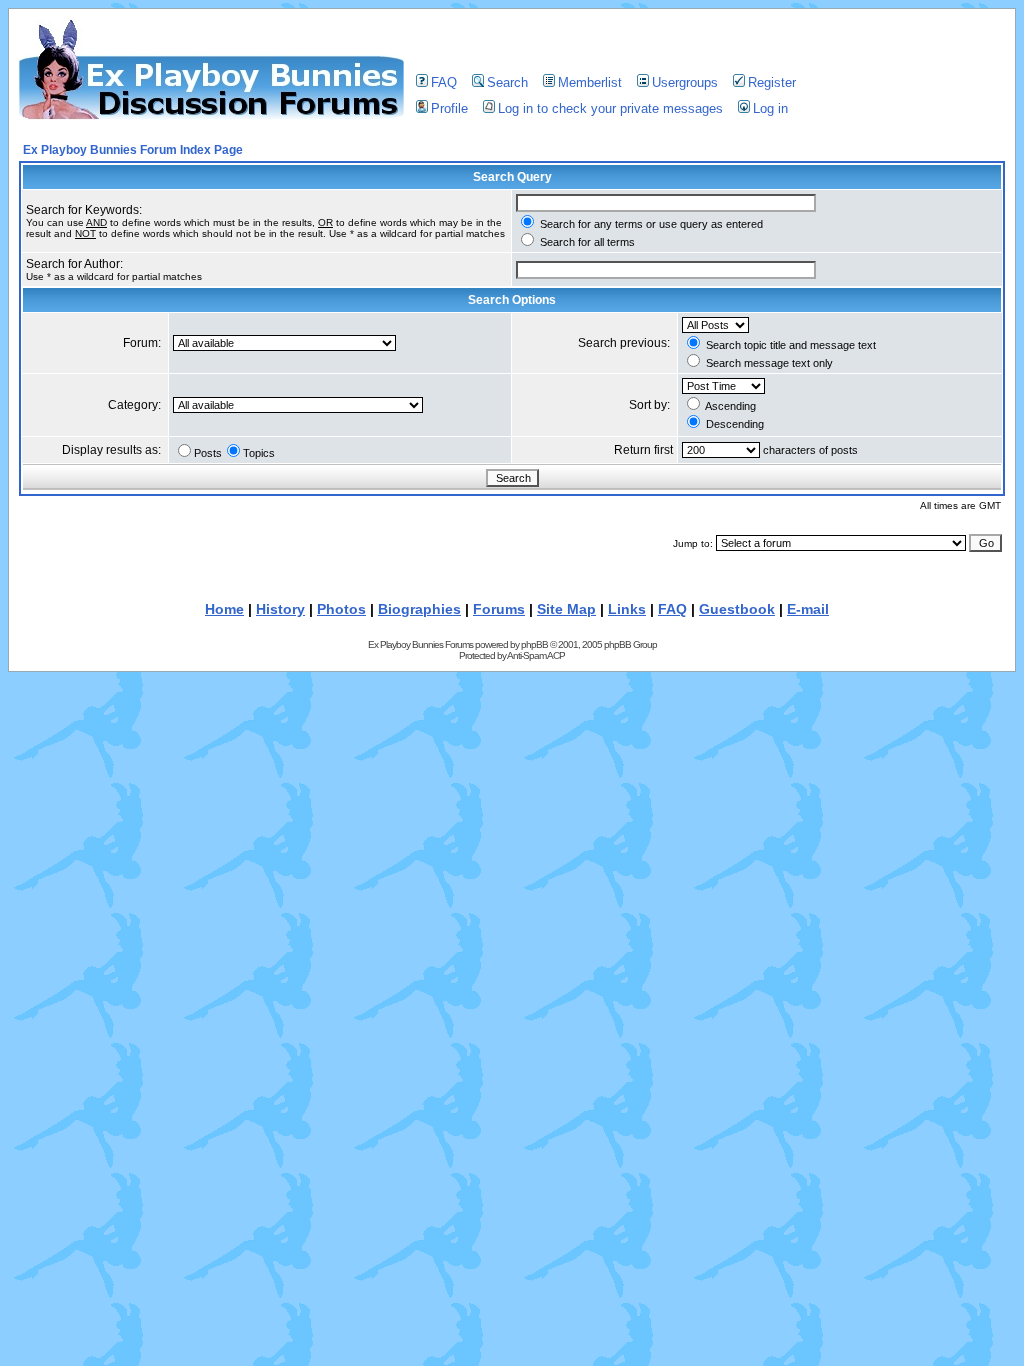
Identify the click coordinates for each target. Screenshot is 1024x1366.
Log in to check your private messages (610, 108)
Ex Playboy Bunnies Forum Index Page (133, 150)
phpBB (534, 644)
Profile (449, 108)
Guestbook (737, 609)
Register (772, 82)
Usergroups (685, 82)
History (280, 609)
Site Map (566, 609)
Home (224, 609)
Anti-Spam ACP (536, 655)
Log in (770, 108)
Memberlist (590, 82)
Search (507, 82)
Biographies (419, 609)
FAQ (444, 82)
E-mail (808, 609)
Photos (341, 609)
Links (627, 609)
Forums (499, 609)
